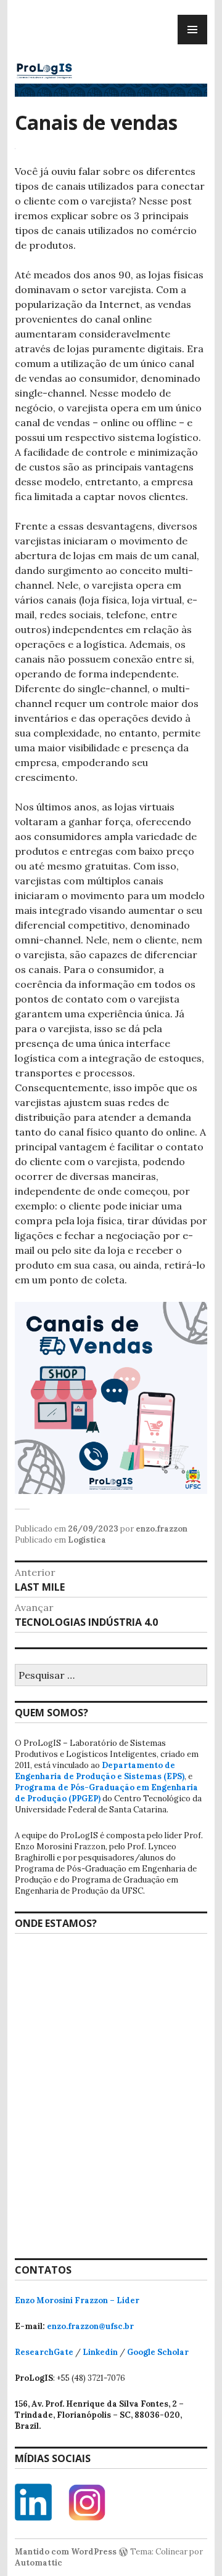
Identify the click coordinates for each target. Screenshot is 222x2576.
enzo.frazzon (162, 1529)
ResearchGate (44, 2352)
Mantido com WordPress (66, 2552)
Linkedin (100, 2352)
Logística (87, 1540)
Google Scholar (158, 2352)
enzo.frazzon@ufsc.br (90, 2326)
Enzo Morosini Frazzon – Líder (77, 2300)
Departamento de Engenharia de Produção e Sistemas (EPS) (100, 1771)
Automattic (39, 2563)
